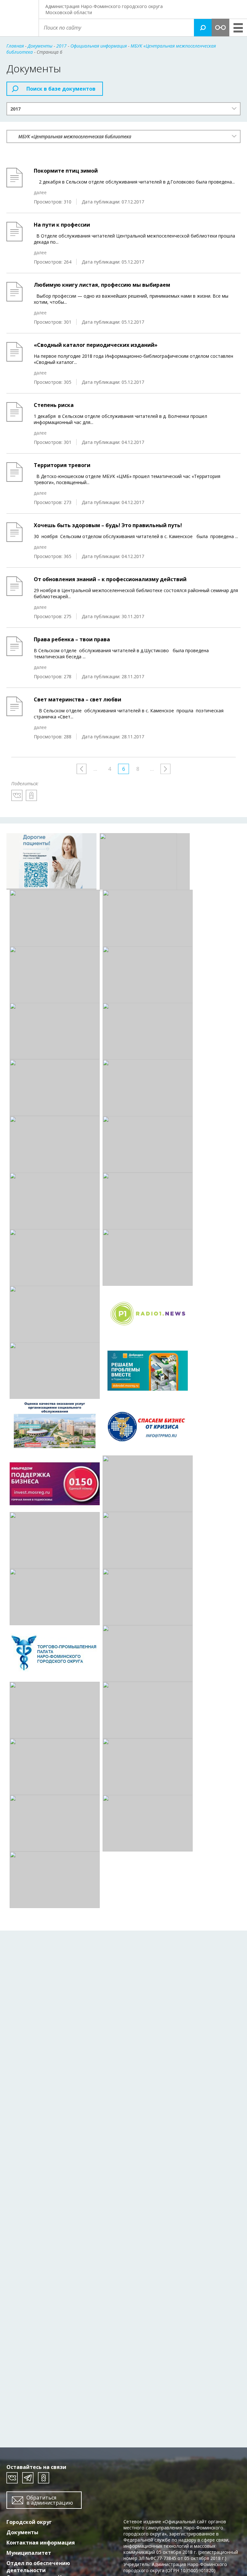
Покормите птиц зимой (66, 171)
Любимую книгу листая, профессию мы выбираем (102, 285)
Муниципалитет (29, 2553)
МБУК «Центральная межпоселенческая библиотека (75, 136)
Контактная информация (41, 2543)
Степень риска (54, 405)
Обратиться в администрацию (50, 2500)
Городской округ (29, 2522)
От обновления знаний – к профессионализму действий (110, 579)
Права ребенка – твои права (72, 639)
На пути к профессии (62, 225)
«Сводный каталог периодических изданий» (96, 345)
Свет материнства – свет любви (78, 699)
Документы (22, 2532)
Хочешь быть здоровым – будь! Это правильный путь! (108, 525)
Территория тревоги (62, 465)
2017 (15, 109)
